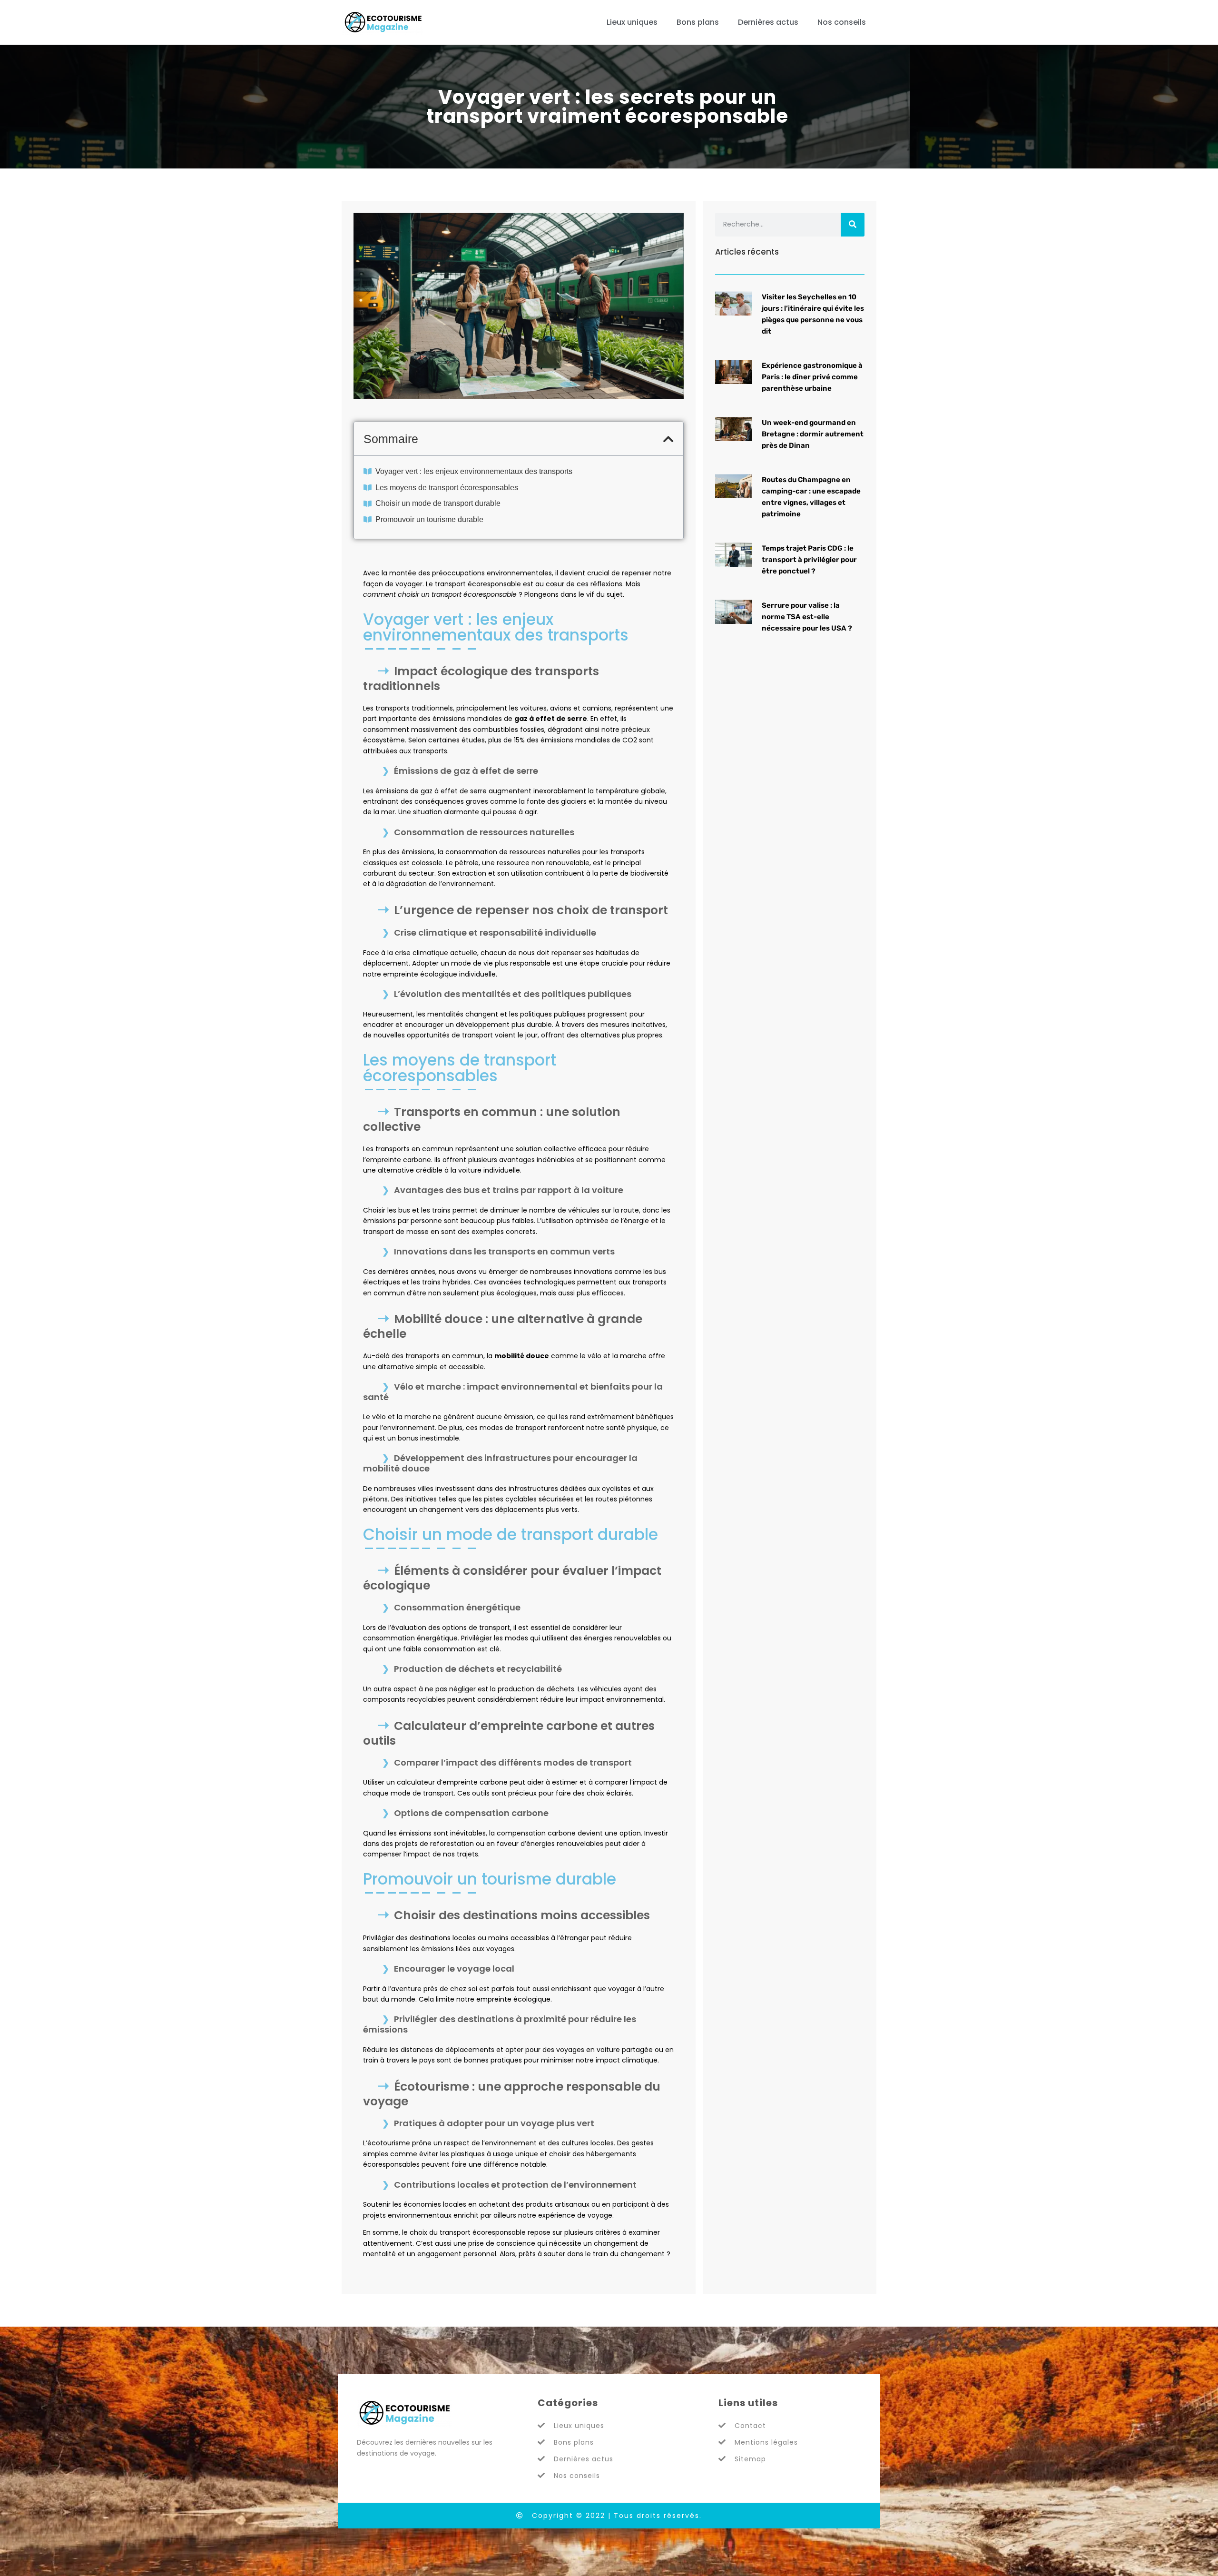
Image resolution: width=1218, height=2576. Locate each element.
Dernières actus (768, 22)
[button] (668, 439)
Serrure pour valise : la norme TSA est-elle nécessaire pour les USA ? (807, 617)
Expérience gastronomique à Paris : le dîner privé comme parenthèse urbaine (812, 377)
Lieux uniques (632, 22)
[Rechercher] (853, 225)
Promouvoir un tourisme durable (429, 519)
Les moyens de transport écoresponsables (447, 488)
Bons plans (698, 22)
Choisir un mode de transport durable (438, 503)
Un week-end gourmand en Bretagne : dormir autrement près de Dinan (813, 434)
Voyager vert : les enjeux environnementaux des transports (474, 471)
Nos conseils (842, 22)
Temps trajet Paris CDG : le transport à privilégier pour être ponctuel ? (809, 560)
